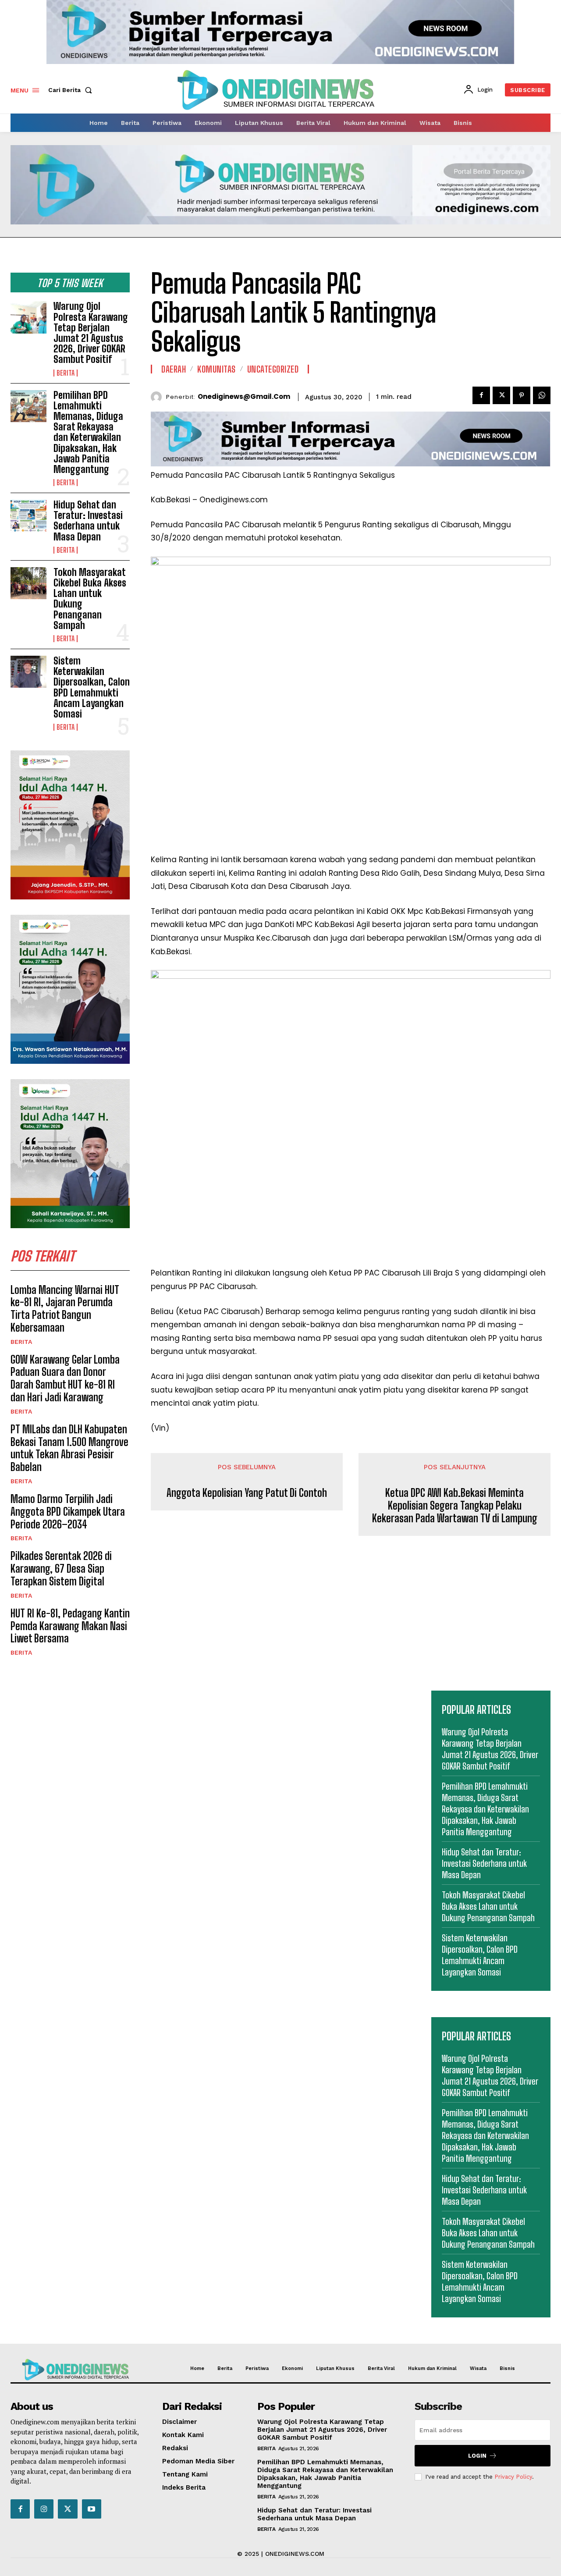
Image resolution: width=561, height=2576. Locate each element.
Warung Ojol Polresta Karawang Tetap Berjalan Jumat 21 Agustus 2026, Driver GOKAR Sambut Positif (91, 333)
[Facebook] (481, 395)
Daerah (174, 369)
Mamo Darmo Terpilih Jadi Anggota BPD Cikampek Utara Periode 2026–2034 (68, 1512)
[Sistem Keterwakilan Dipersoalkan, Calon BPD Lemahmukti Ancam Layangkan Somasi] (28, 672)
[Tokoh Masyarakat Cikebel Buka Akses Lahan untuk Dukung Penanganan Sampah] (28, 583)
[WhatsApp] (542, 395)
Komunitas (217, 369)
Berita (66, 373)
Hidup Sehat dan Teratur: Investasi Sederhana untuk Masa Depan (88, 521)
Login (477, 2456)
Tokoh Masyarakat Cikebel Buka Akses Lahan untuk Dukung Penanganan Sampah (90, 599)
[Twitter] (501, 395)
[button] (72, 90)
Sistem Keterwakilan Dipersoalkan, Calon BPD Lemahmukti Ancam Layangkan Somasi (92, 687)
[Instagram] (44, 2509)
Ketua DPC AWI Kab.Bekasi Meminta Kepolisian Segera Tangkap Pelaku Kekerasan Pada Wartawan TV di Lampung (455, 1506)
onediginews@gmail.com (244, 397)
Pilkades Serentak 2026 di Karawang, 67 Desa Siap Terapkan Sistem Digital (61, 1569)
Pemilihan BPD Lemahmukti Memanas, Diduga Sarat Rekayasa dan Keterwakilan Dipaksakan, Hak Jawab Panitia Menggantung (88, 432)
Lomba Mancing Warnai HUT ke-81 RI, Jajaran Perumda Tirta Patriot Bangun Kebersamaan (65, 1309)
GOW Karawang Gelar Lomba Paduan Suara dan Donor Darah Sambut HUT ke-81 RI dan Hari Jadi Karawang (65, 1378)
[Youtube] (92, 2509)
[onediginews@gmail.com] (158, 397)
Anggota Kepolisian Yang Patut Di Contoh (247, 1493)
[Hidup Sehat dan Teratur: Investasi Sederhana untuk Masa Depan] (28, 516)
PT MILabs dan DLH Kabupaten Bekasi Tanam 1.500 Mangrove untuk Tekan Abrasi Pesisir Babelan (69, 1448)
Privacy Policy (513, 2477)
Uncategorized (273, 369)
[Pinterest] (522, 395)
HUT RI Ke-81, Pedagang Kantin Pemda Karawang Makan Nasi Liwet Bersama (70, 1626)
